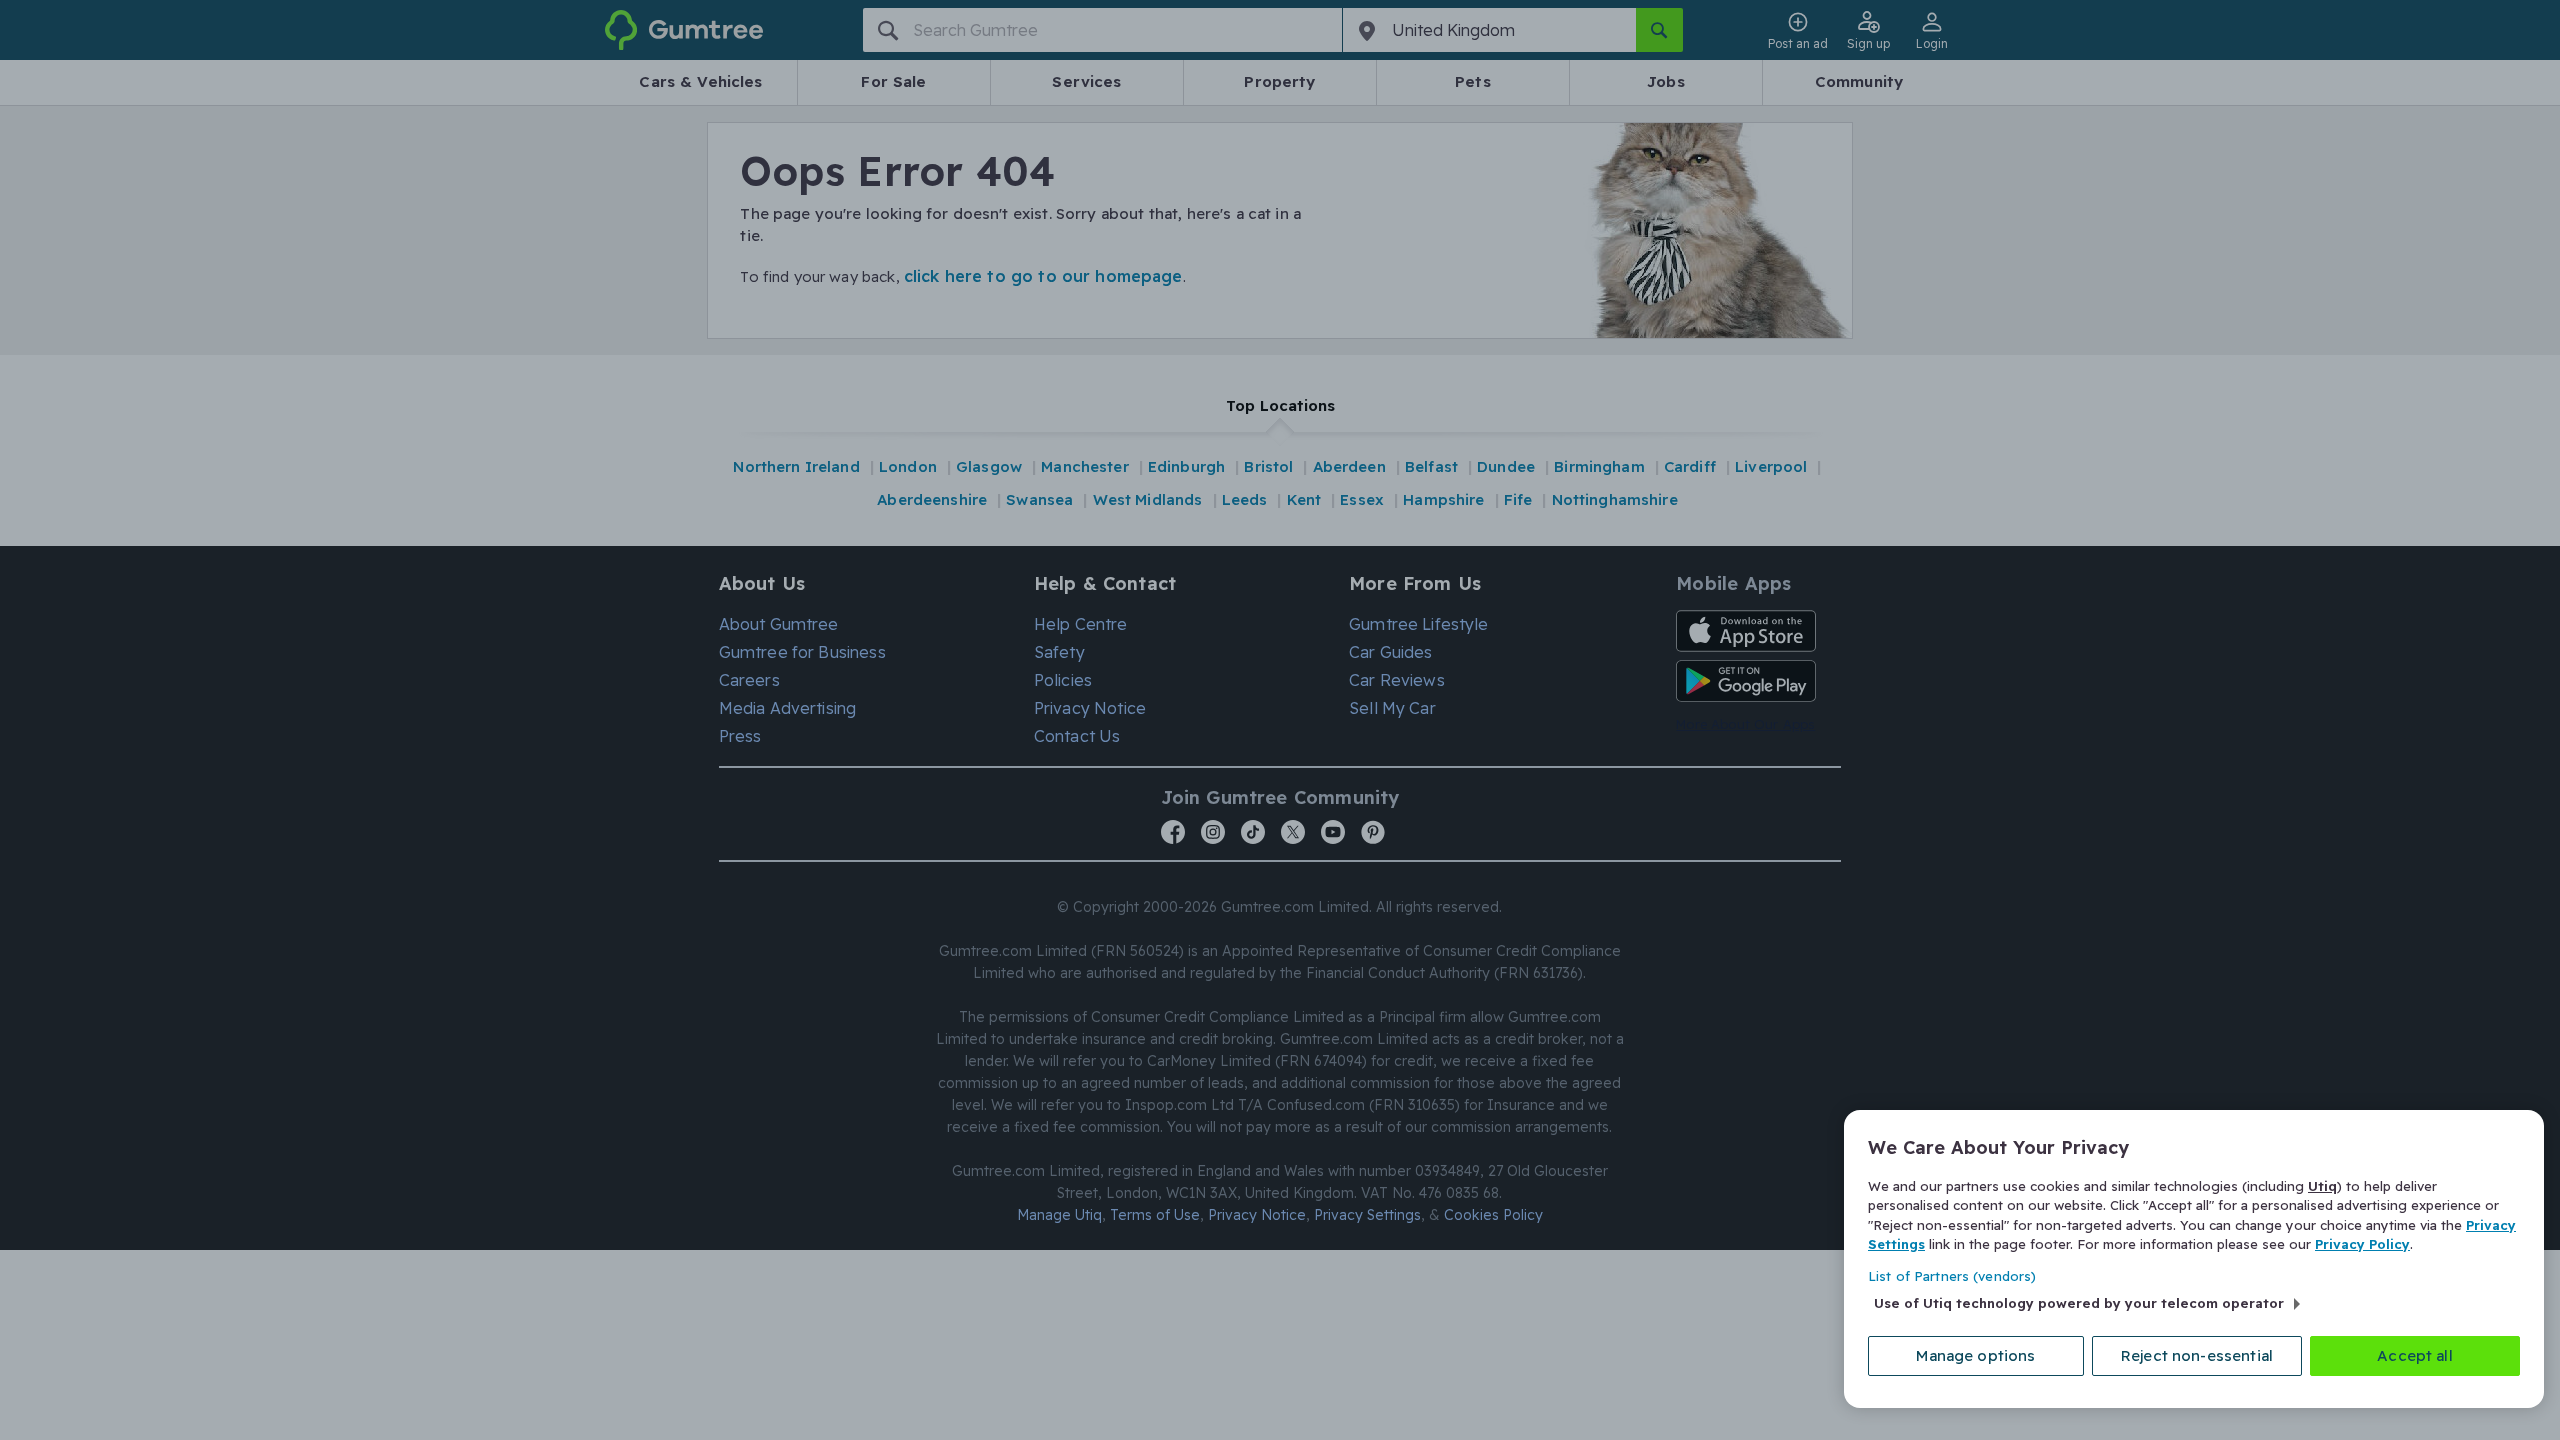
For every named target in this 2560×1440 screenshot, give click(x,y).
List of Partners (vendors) (1952, 1276)
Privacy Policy (2362, 1244)
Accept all (2415, 1355)
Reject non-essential (2197, 1355)
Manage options (1975, 1355)
